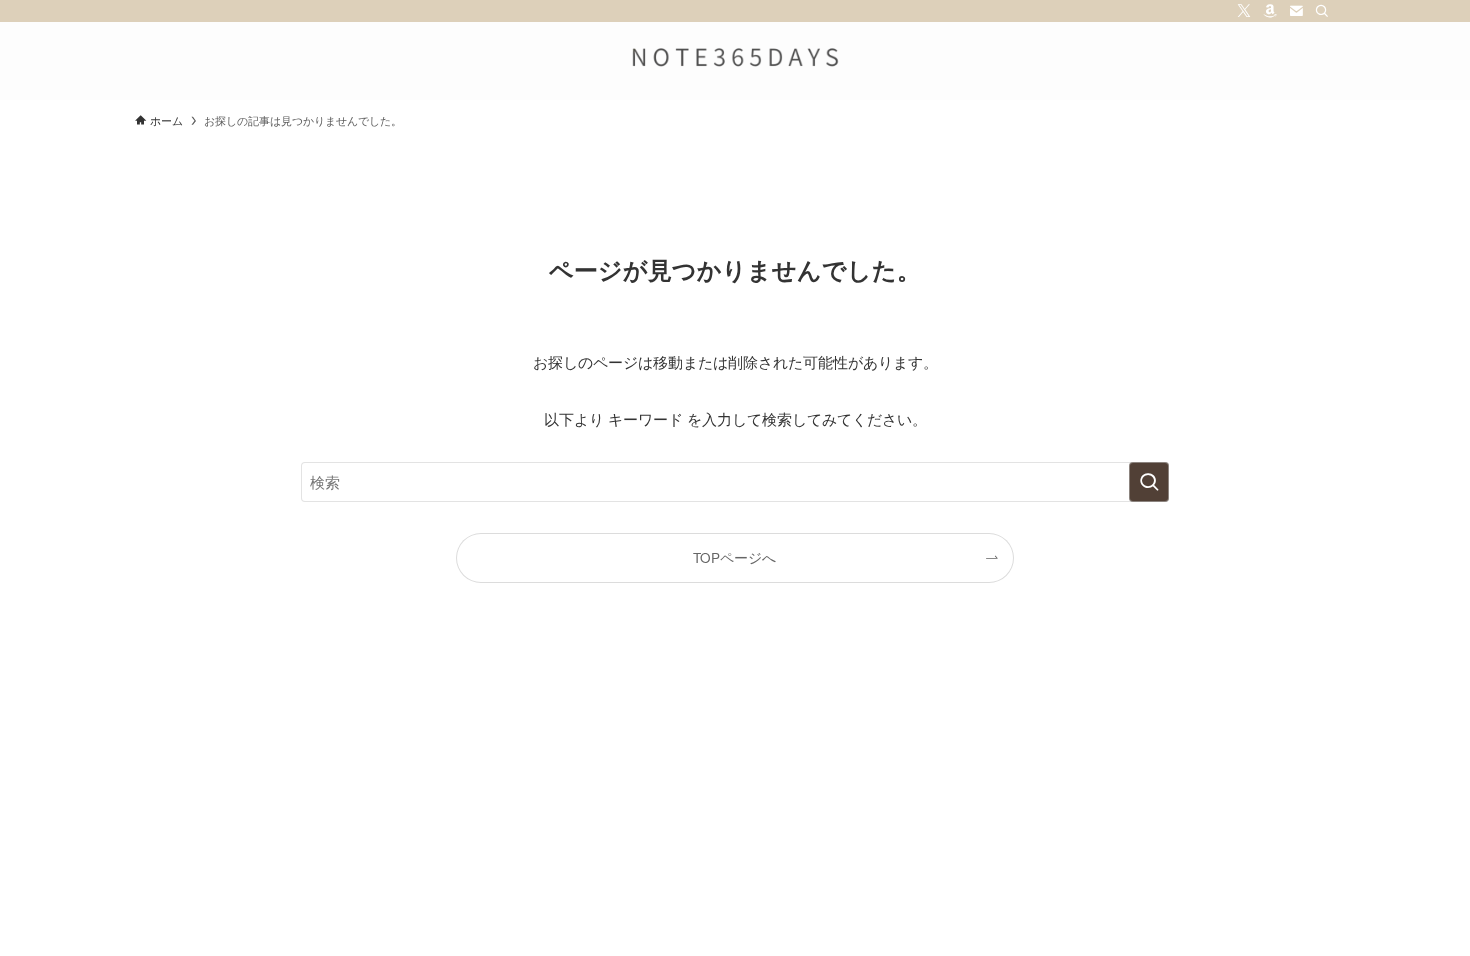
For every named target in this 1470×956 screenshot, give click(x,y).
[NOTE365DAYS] (735, 57)
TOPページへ (734, 557)
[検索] (1322, 11)
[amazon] (1270, 11)
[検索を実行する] (1149, 482)
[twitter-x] (1244, 11)
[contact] (1296, 11)
